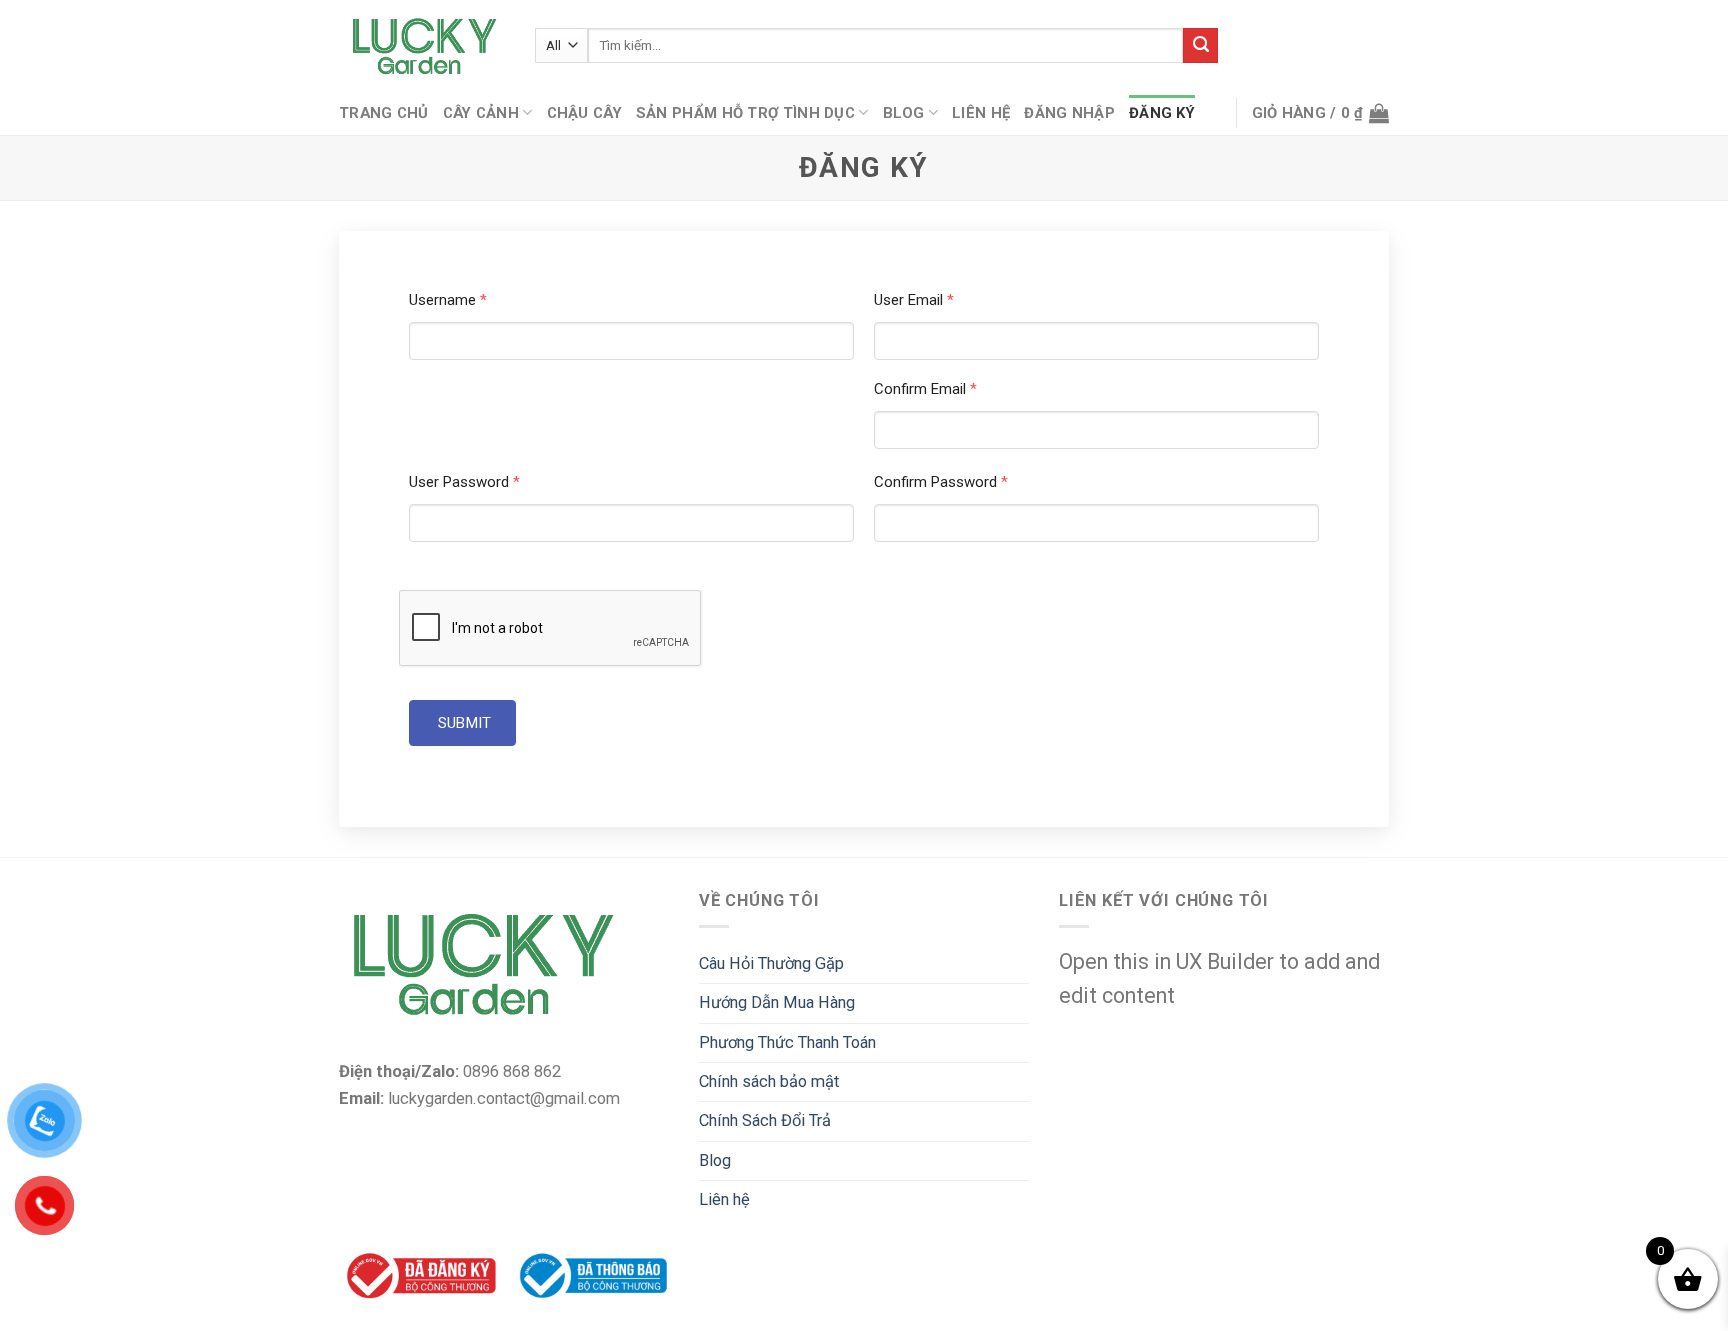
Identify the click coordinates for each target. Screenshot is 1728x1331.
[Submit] (1200, 45)
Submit (462, 723)
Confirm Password (941, 482)
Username (448, 300)
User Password (464, 482)
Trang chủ (384, 113)
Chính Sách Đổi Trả (765, 1120)
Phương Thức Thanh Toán (787, 1042)
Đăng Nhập (1069, 113)
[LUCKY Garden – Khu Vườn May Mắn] (422, 45)
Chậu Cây (584, 113)
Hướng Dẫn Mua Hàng (777, 1002)
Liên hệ (981, 113)
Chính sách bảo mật (769, 1081)
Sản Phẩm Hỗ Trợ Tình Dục (745, 113)
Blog (904, 113)
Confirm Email (925, 389)
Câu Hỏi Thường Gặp (771, 963)
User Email (914, 300)
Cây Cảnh (481, 113)
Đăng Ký (1162, 113)
